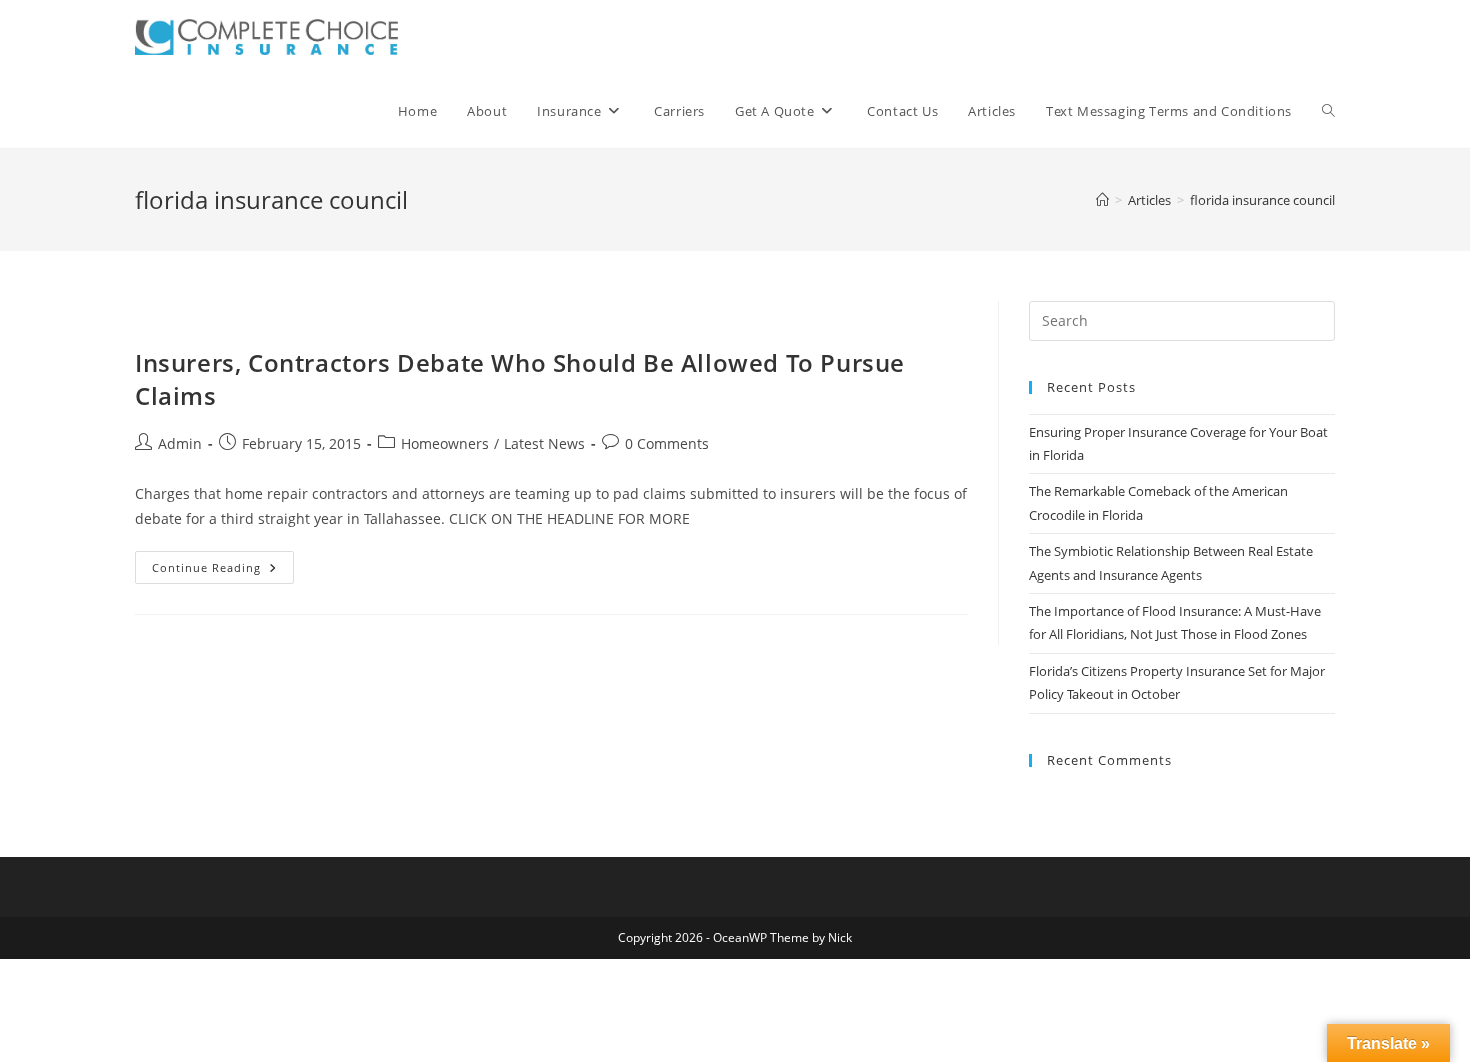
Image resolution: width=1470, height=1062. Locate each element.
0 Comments (667, 443)
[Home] (1102, 200)
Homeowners (445, 443)
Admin (180, 443)
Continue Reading (223, 571)
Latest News (544, 443)
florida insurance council (1262, 200)
